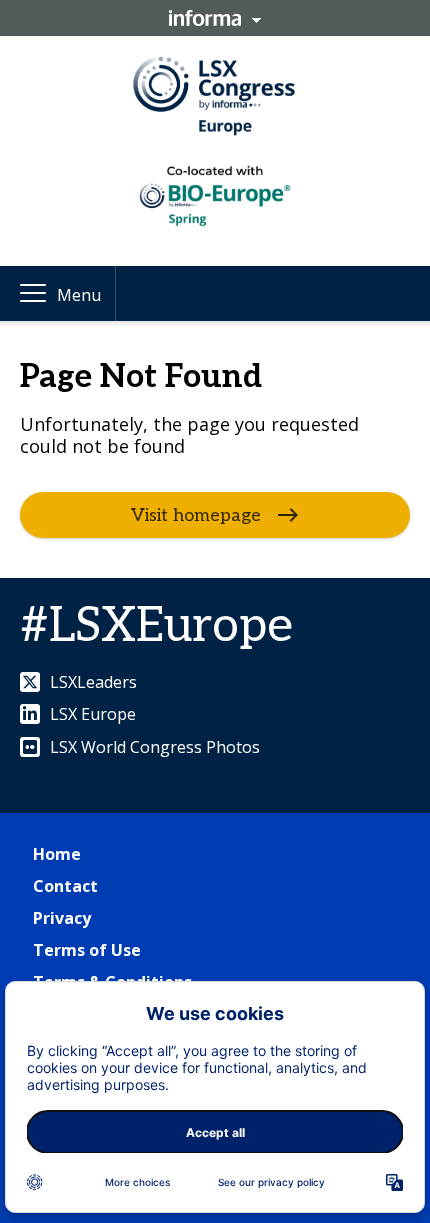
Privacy (62, 918)
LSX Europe (93, 714)
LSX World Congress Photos (155, 747)
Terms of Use (87, 950)
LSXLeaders (93, 682)
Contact (65, 886)
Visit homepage (196, 515)
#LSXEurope (156, 626)
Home (57, 854)
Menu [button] (79, 295)
